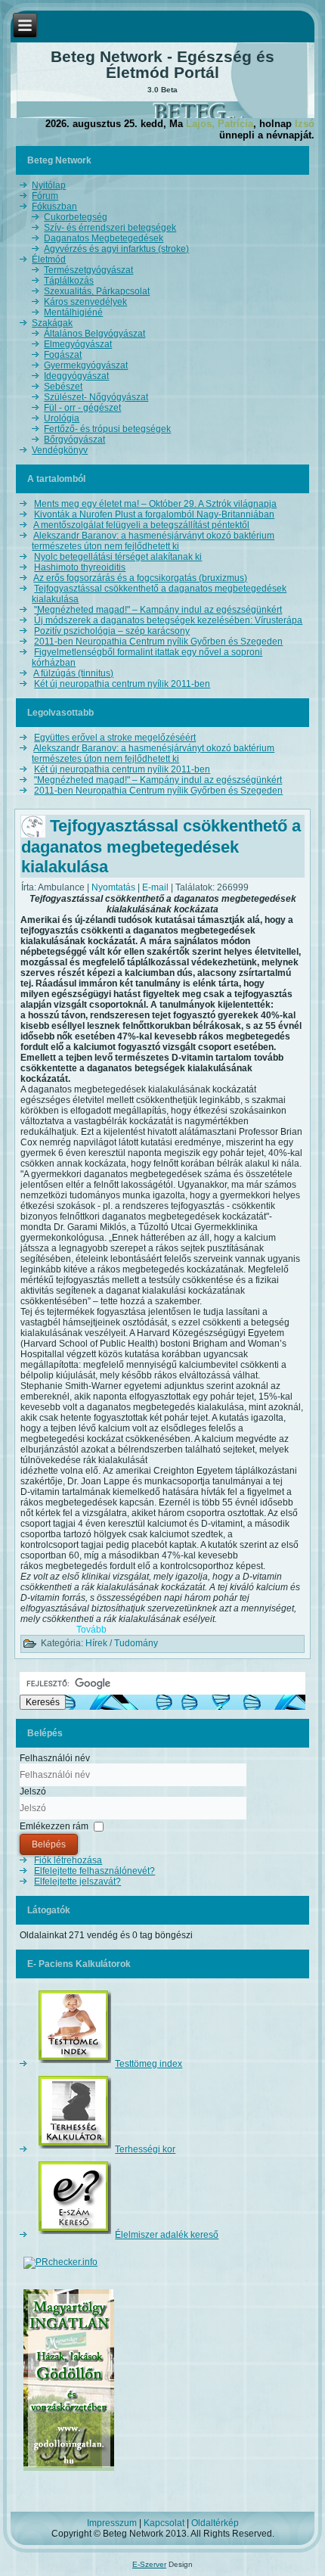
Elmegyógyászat (78, 344)
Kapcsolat (164, 2523)
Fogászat (63, 355)
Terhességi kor (145, 2149)
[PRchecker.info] (60, 2262)
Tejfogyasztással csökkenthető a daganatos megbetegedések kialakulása (161, 847)
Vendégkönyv (60, 450)
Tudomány (136, 1643)
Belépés (49, 1844)
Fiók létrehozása (68, 1860)
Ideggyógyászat (76, 376)
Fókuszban (54, 207)
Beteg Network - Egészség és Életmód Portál (162, 64)
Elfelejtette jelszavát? (77, 1882)
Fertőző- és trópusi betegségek (107, 429)
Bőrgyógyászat (74, 440)
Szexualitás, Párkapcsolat (97, 291)
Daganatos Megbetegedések (104, 238)
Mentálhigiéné (73, 312)
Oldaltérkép (215, 2523)
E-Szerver (149, 2564)
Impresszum (112, 2523)
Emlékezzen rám (54, 1826)
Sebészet (63, 387)
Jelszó (33, 1791)
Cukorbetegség (76, 217)
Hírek (96, 1643)
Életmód (49, 259)
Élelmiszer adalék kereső (167, 2235)
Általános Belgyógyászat (94, 334)
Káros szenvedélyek (85, 302)
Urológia (62, 418)
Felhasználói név (55, 1758)
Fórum (45, 196)
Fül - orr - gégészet (82, 408)
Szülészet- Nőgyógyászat (96, 397)
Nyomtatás (115, 887)
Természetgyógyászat (88, 270)
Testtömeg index (149, 2064)
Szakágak (52, 323)
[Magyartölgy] (69, 2472)
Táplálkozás (69, 281)
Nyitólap (49, 185)
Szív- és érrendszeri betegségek (110, 228)
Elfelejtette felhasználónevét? (94, 1871)
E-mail (156, 887)
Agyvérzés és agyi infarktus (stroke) (116, 249)
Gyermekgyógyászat (86, 365)
